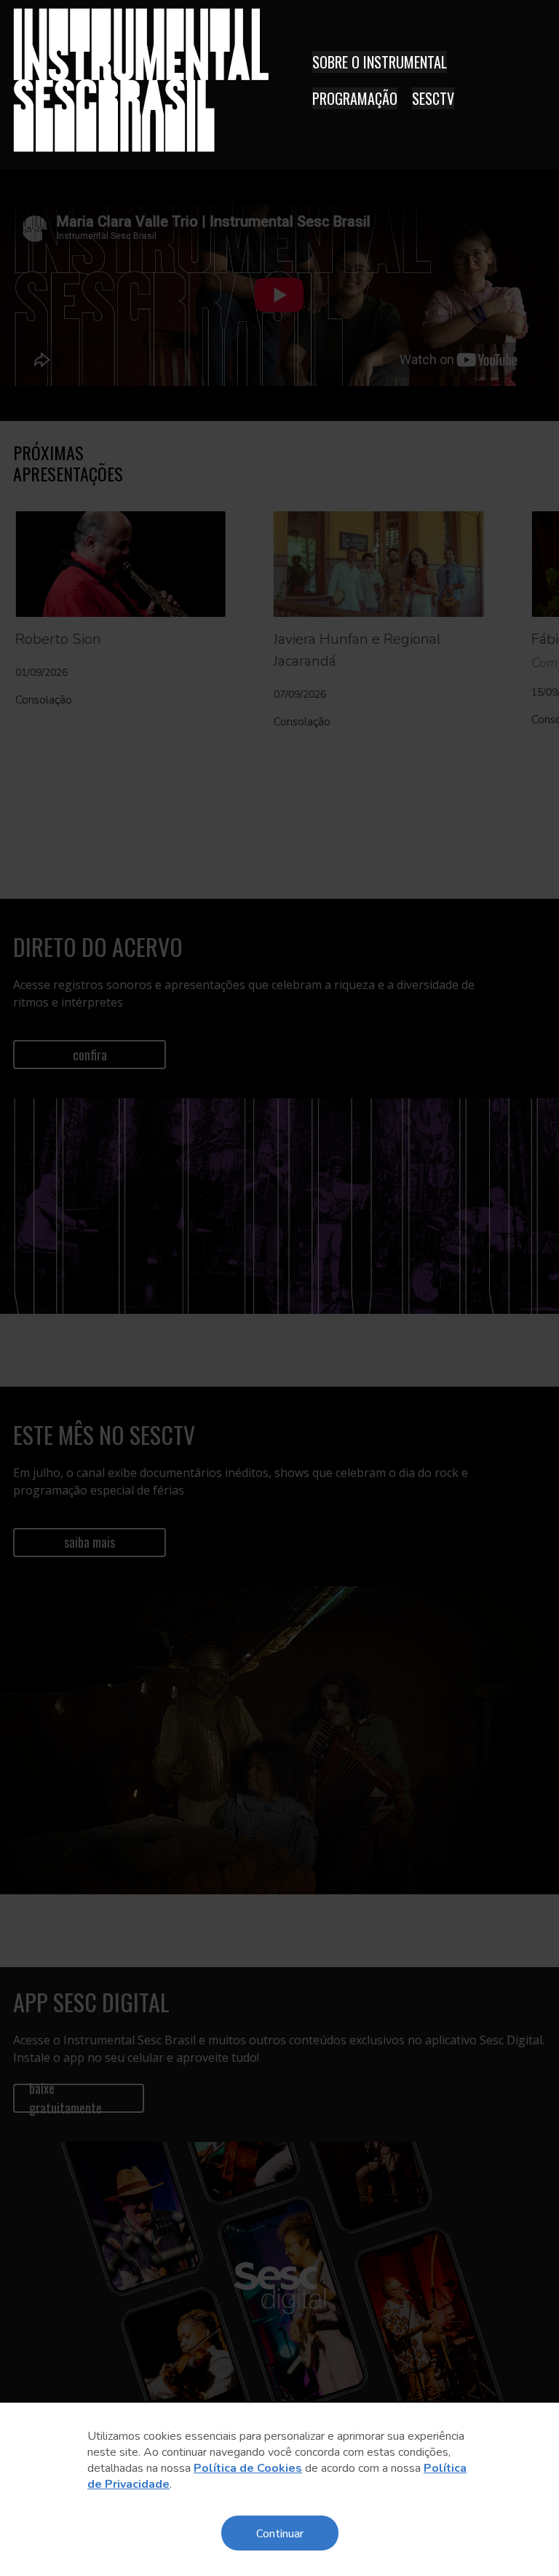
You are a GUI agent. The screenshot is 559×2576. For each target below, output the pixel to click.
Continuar (280, 2533)
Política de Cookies (248, 2468)
